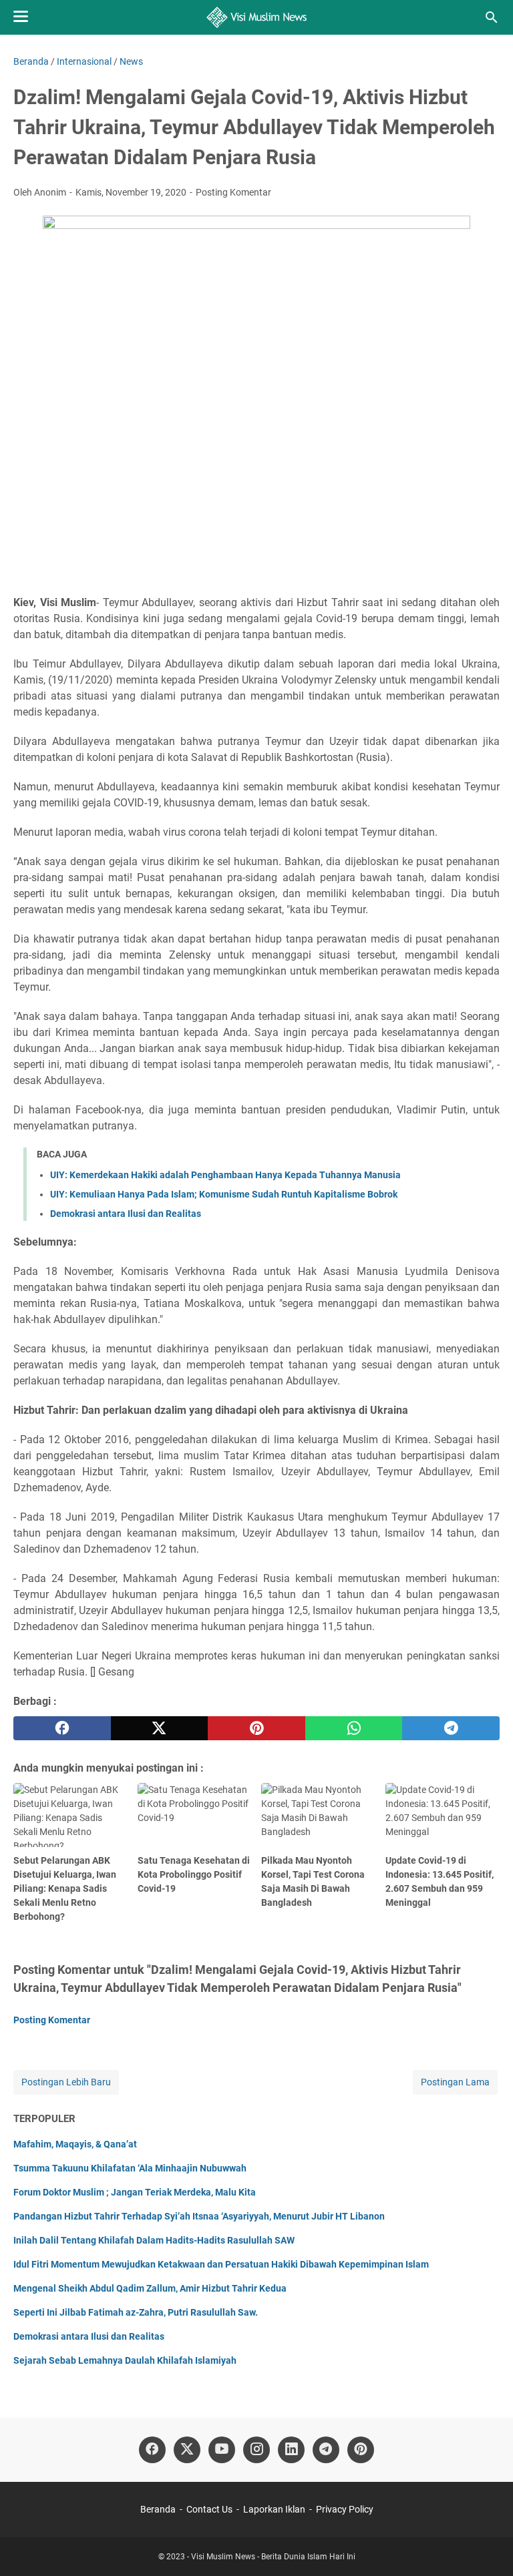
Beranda (158, 2509)
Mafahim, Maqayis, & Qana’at (75, 2144)
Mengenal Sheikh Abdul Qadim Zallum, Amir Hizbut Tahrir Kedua (150, 2288)
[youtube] (222, 2450)
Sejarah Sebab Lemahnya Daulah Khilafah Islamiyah (125, 2360)
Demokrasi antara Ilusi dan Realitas (126, 1214)
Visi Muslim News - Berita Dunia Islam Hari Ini (273, 2557)
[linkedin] (291, 2450)
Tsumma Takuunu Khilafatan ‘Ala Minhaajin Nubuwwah (130, 2168)
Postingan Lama (455, 2082)
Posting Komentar (233, 192)
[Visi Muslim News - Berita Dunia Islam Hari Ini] (257, 17)
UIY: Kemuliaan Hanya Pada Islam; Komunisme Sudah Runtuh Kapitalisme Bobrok (224, 1194)
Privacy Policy (345, 2509)
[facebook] (62, 1728)
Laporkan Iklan (274, 2509)
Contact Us (209, 2509)
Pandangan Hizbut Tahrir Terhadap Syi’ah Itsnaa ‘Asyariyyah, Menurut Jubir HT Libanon (199, 2216)
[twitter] (160, 1728)
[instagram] (256, 2450)
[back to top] (486, 2546)
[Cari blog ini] (492, 17)
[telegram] (451, 1728)
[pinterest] (256, 1728)
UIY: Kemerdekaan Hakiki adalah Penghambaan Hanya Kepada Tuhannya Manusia (225, 1175)
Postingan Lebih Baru (66, 2082)
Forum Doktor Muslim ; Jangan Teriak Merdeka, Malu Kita (135, 2192)
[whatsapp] (354, 1728)
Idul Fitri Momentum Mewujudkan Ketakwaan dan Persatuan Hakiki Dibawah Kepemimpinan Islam (221, 2264)
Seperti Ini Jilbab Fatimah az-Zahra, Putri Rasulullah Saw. (136, 2312)
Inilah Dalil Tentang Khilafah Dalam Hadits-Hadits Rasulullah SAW (154, 2240)
